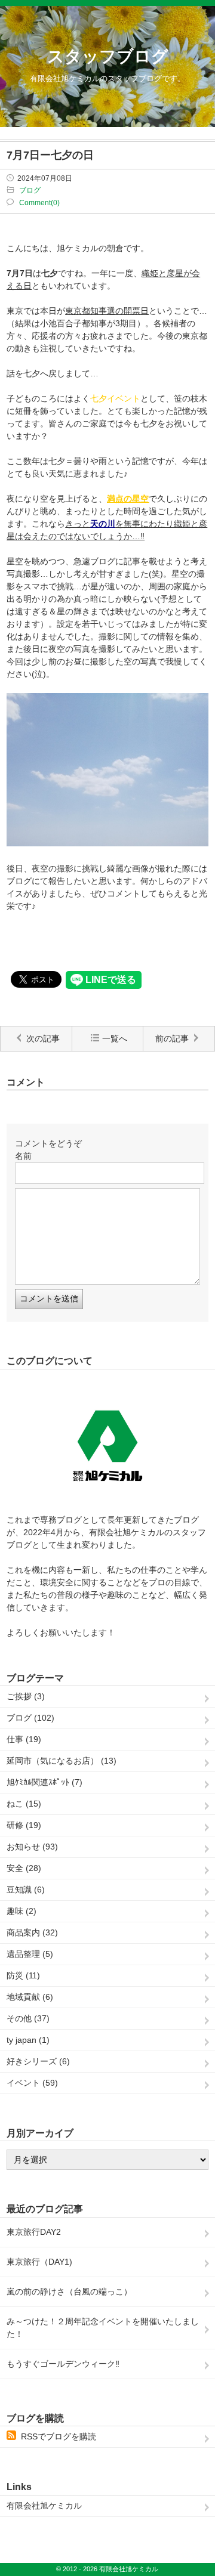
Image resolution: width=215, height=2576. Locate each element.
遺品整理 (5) (30, 1954)
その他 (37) (28, 2018)
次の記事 (43, 1038)
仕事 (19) (24, 1739)
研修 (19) (24, 1825)
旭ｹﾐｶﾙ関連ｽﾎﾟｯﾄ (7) (44, 1782)
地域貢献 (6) (30, 1997)
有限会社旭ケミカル (44, 2506)
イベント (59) (32, 2083)
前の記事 (172, 1038)
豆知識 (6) (26, 1890)
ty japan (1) (28, 2040)
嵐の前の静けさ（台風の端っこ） (69, 2292)
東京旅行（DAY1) (39, 2262)
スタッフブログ (108, 56)
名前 (23, 1156)
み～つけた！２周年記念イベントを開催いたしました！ (103, 2328)
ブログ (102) (30, 1718)
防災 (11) (23, 1975)
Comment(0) (39, 203)
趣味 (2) (21, 1911)
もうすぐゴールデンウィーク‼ (63, 2364)
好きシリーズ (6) (38, 2061)
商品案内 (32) (32, 1932)
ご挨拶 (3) (26, 1696)
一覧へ (115, 1038)
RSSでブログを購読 (59, 2436)
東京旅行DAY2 (34, 2232)
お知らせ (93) (32, 1847)
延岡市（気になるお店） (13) (62, 1761)
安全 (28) (24, 1868)
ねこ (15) (24, 1804)
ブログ (30, 190)
